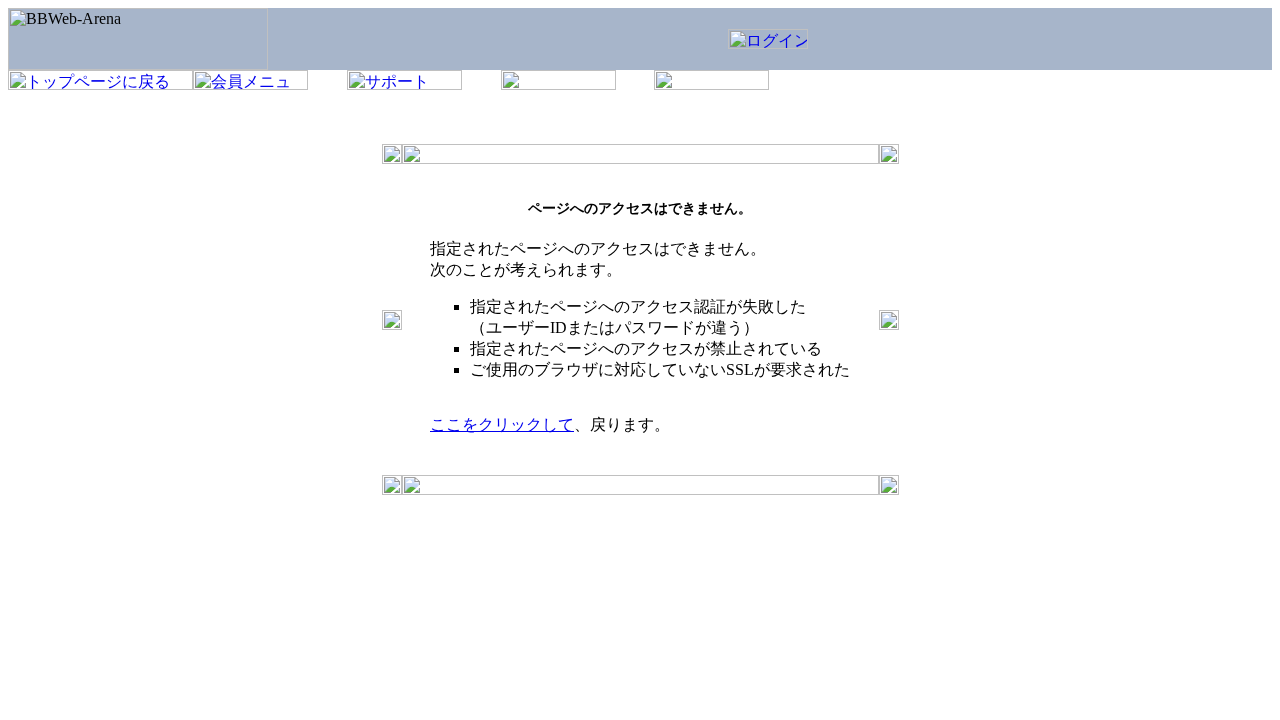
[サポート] (404, 84)
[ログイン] (768, 43)
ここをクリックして (502, 424)
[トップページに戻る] (100, 84)
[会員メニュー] (250, 84)
